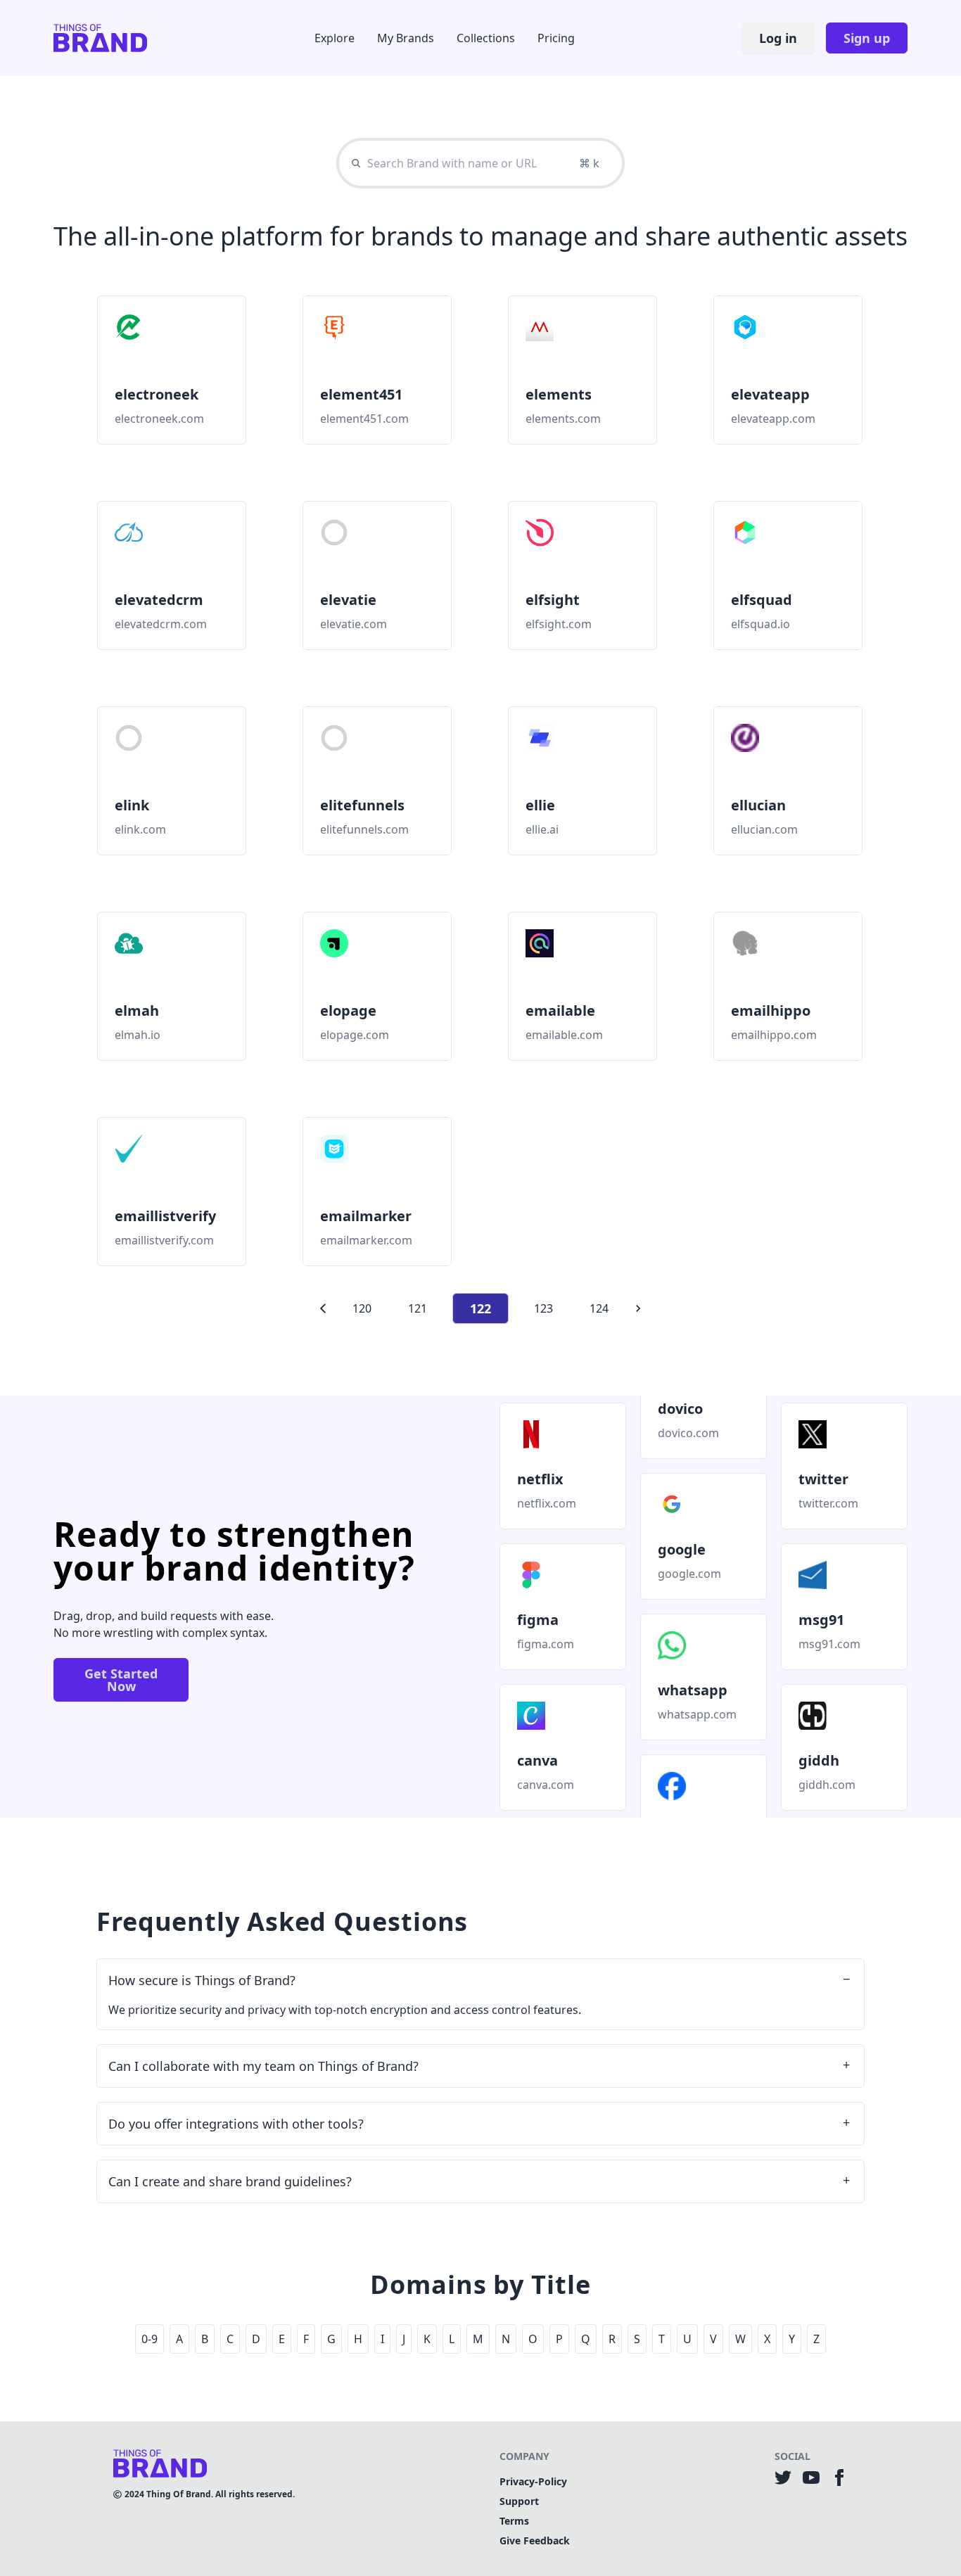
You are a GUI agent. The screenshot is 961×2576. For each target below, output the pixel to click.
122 (480, 1308)
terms (514, 2521)
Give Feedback (535, 2540)
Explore (335, 38)
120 (362, 1308)
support (519, 2501)
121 (418, 1308)
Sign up (867, 38)
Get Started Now (121, 1680)
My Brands (406, 38)
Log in (778, 38)
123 (543, 1308)
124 (599, 1308)
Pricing (556, 38)
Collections (486, 38)
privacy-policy (533, 2481)
